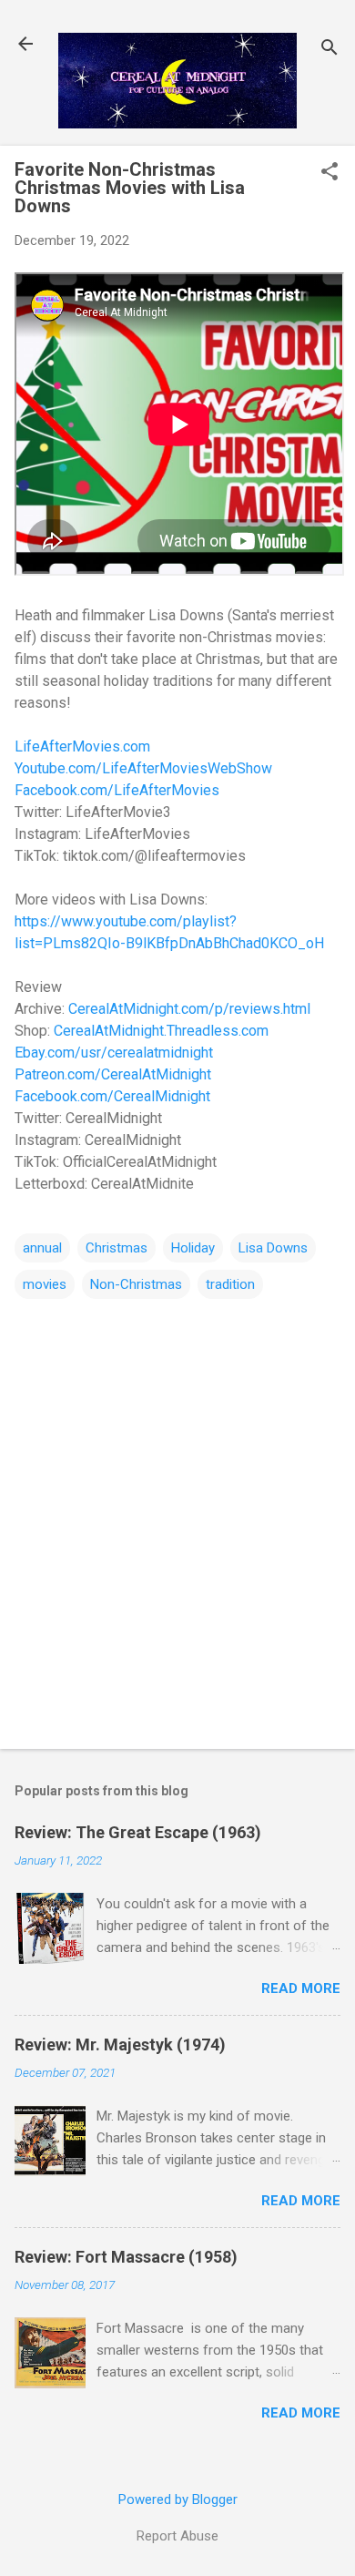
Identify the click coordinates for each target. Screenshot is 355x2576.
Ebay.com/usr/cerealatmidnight (114, 1053)
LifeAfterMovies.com (82, 746)
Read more (301, 1988)
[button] (330, 173)
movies (45, 1284)
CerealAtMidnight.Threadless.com (161, 1031)
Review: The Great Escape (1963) (138, 1832)
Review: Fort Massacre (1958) (126, 2257)
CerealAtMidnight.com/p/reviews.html (189, 1009)
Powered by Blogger (178, 2499)
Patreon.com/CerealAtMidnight (113, 1074)
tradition (230, 1284)
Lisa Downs (273, 1248)
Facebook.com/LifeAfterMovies (117, 790)
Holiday (193, 1248)
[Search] (330, 50)
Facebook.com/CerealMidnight (112, 1096)
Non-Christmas (136, 1284)
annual (42, 1248)
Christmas (117, 1248)
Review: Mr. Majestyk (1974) (120, 2044)
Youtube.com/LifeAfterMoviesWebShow (143, 768)
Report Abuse (177, 2536)
